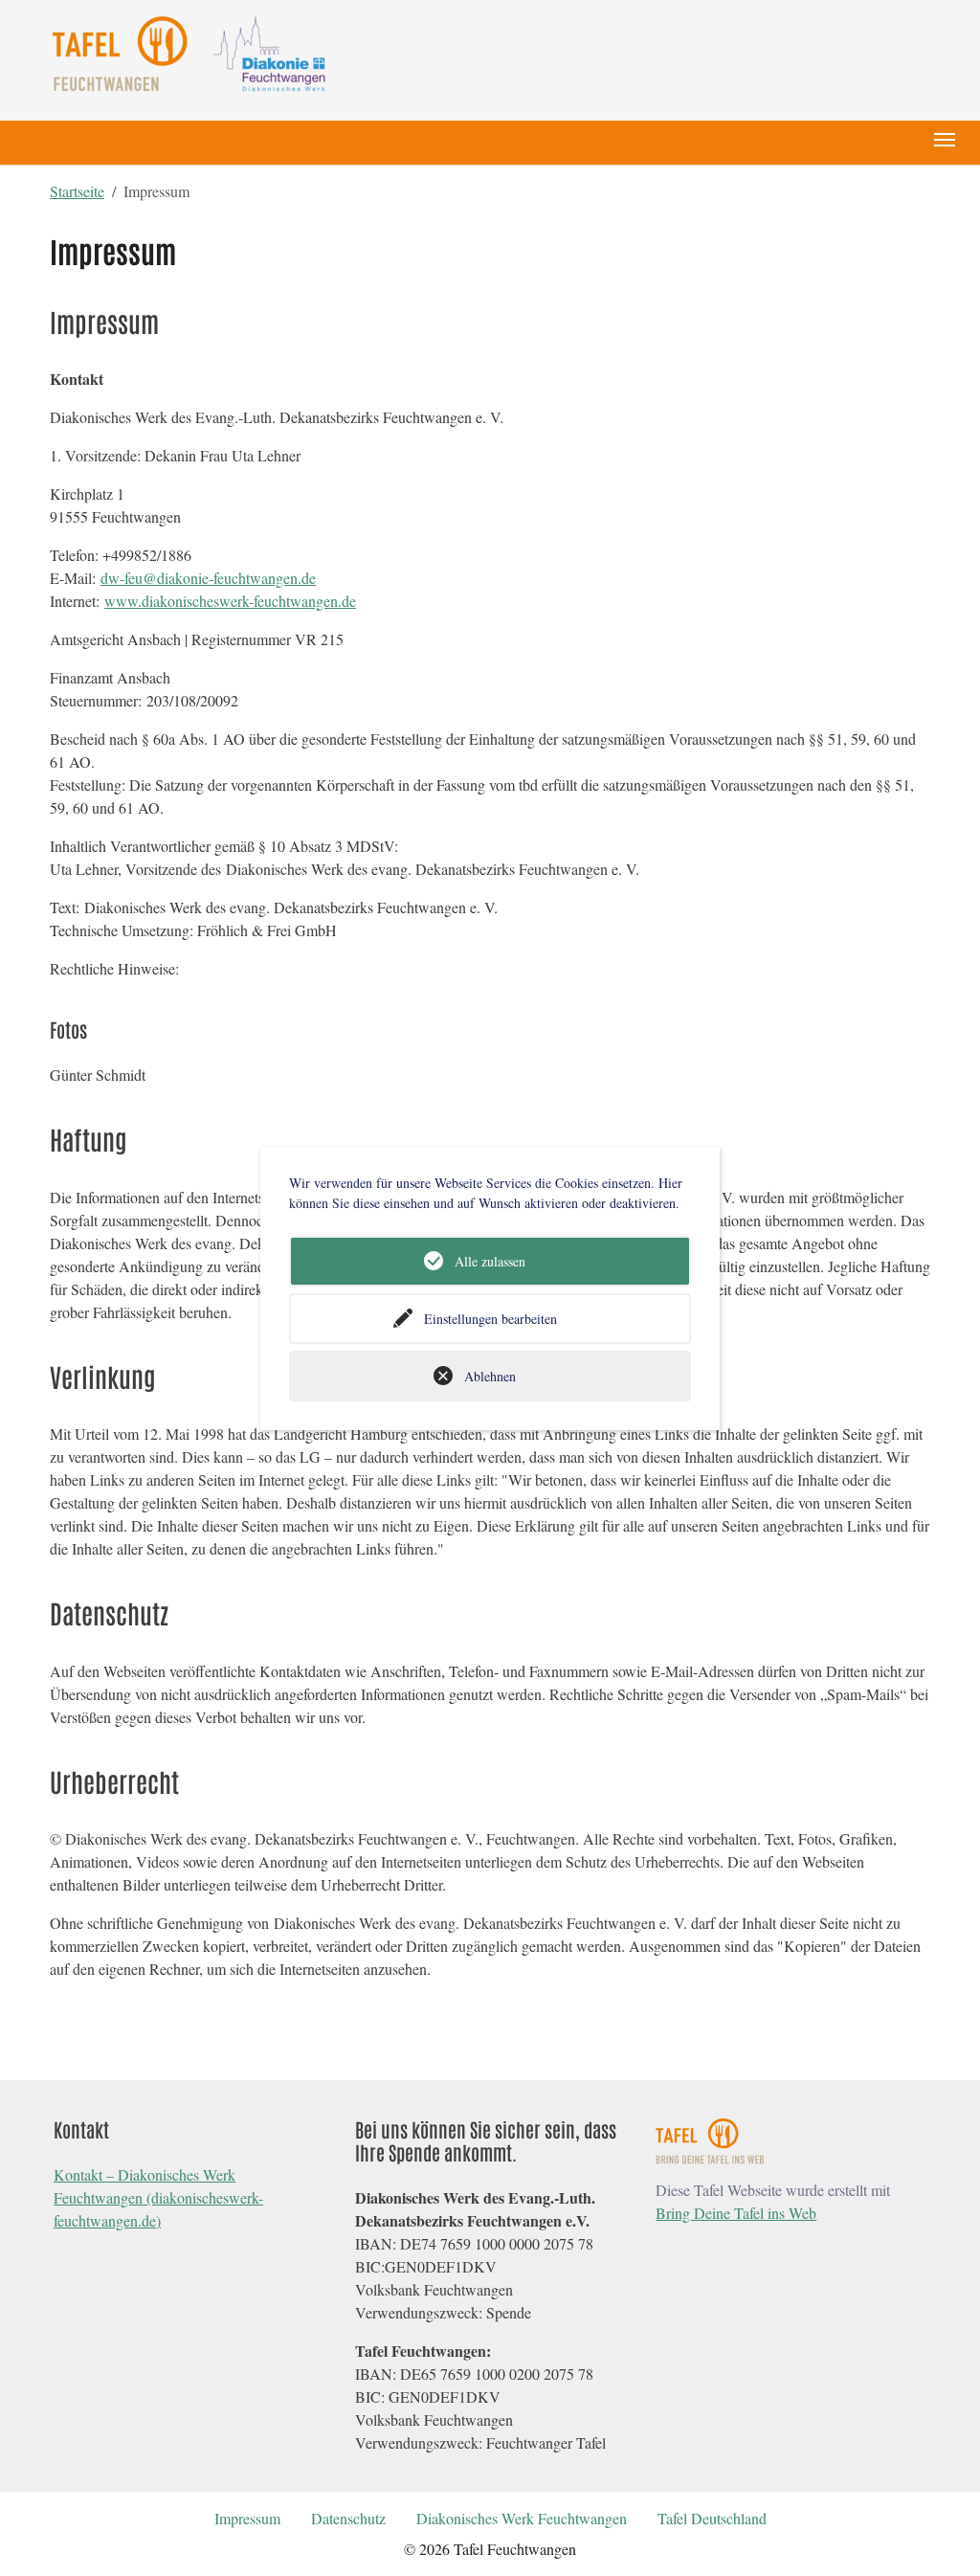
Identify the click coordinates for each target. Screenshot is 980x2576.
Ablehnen (490, 1376)
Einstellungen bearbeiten (490, 1319)
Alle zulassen (490, 1261)
